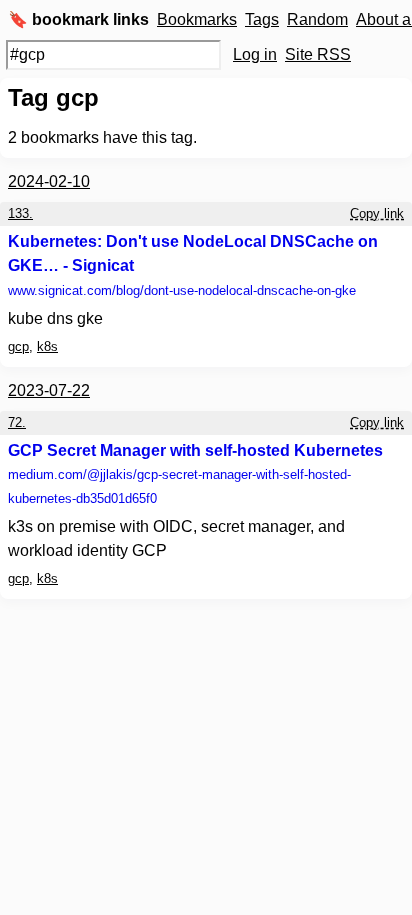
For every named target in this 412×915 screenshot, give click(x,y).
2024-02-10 (49, 181)
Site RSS (318, 54)
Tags (262, 19)
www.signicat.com (182, 290)
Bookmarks (197, 19)
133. (20, 213)
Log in (255, 54)
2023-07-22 (49, 390)
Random (317, 19)
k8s (47, 346)
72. (17, 422)
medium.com (179, 486)
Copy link (377, 213)
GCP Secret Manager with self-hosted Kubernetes (195, 450)
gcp (18, 346)
